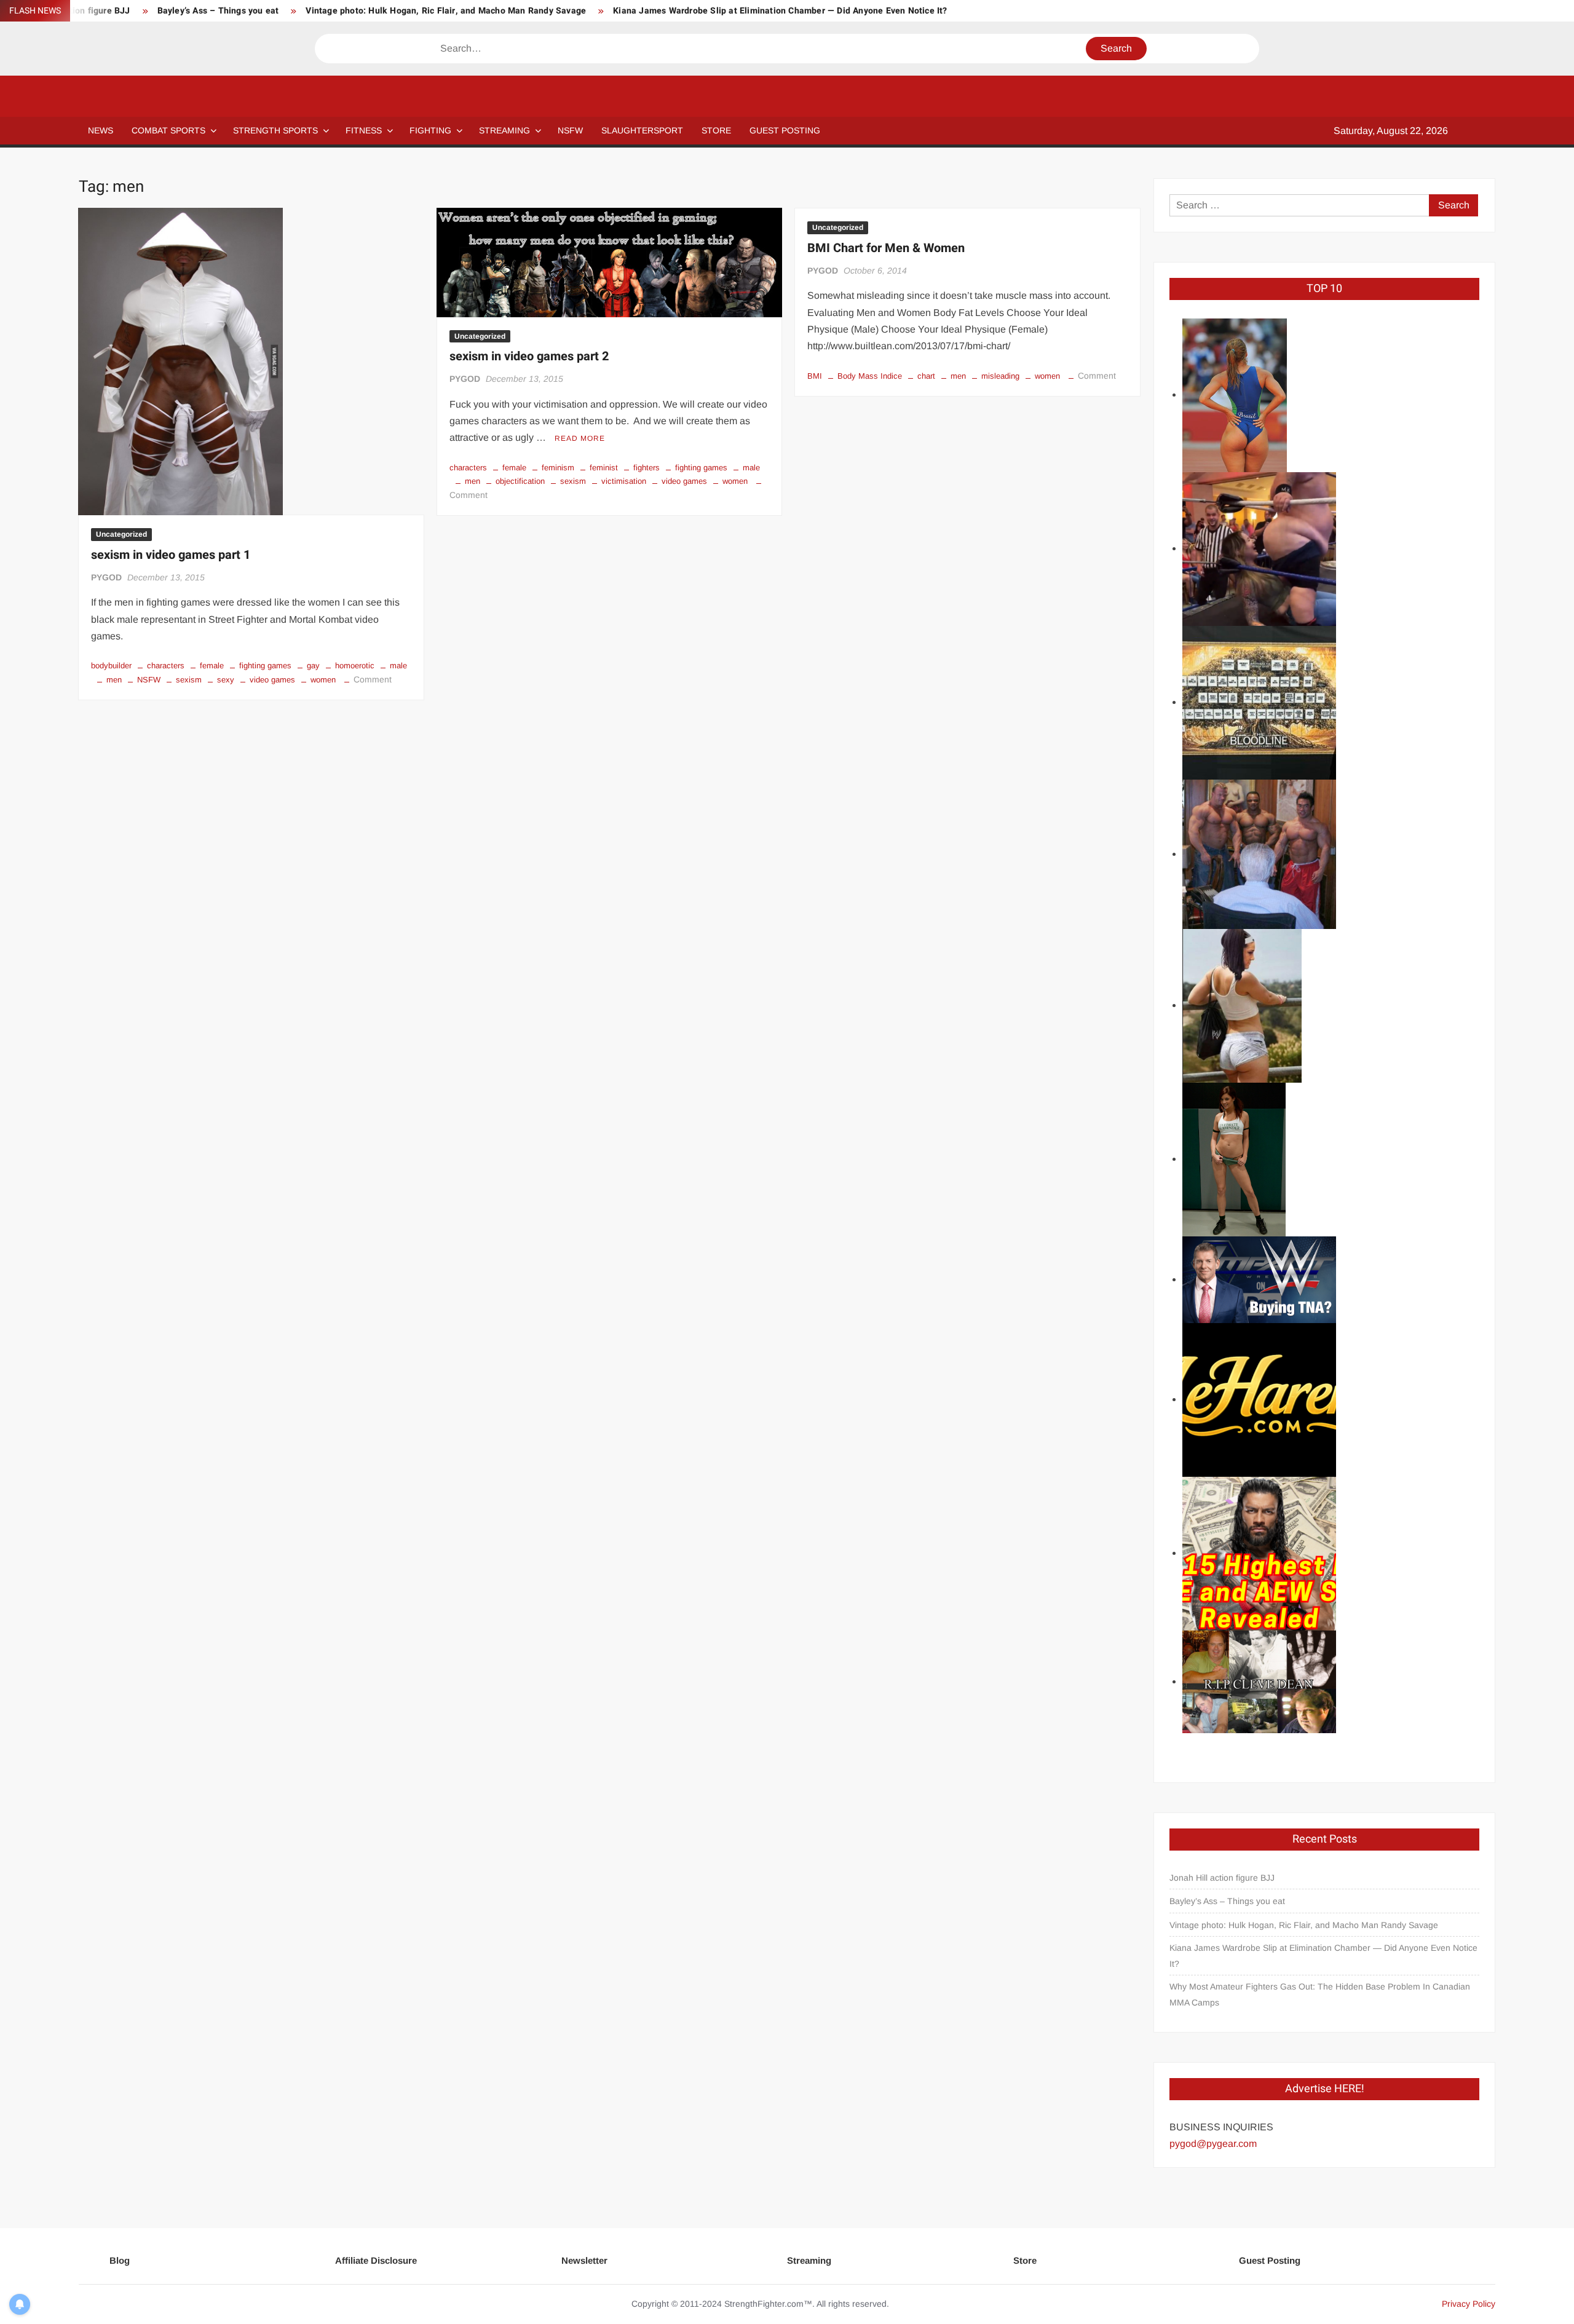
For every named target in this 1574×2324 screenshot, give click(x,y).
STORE (716, 130)
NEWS (101, 130)
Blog (120, 2260)
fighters (647, 468)
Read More (580, 438)
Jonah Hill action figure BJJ (1222, 1878)
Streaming (504, 130)
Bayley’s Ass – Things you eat (218, 11)
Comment (373, 679)
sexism (189, 680)
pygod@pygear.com (1213, 2144)
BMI (815, 376)
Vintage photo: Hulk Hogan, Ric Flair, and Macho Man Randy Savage (446, 11)
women (323, 680)
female (212, 666)
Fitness (364, 130)
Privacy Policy (1469, 2304)
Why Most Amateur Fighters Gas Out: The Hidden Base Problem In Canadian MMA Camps (1320, 1994)
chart (926, 376)
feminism (558, 468)
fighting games (265, 666)
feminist (604, 468)
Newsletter (584, 2260)
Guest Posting (1270, 2260)
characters (166, 666)
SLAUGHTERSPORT (642, 130)
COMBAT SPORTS (168, 130)
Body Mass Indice (870, 376)
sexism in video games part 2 (529, 356)
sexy (226, 680)
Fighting (430, 130)
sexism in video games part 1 (171, 555)
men (114, 680)
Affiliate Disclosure (376, 2260)
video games (272, 680)
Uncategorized (121, 534)
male (398, 666)
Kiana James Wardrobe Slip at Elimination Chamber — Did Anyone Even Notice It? (780, 11)
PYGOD (106, 577)
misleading (1000, 376)
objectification (520, 481)
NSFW (570, 130)
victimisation (624, 481)
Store (1025, 2260)
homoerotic (355, 666)
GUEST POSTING (785, 130)
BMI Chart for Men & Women (886, 248)
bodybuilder (111, 666)
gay (313, 666)
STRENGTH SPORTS (275, 130)
